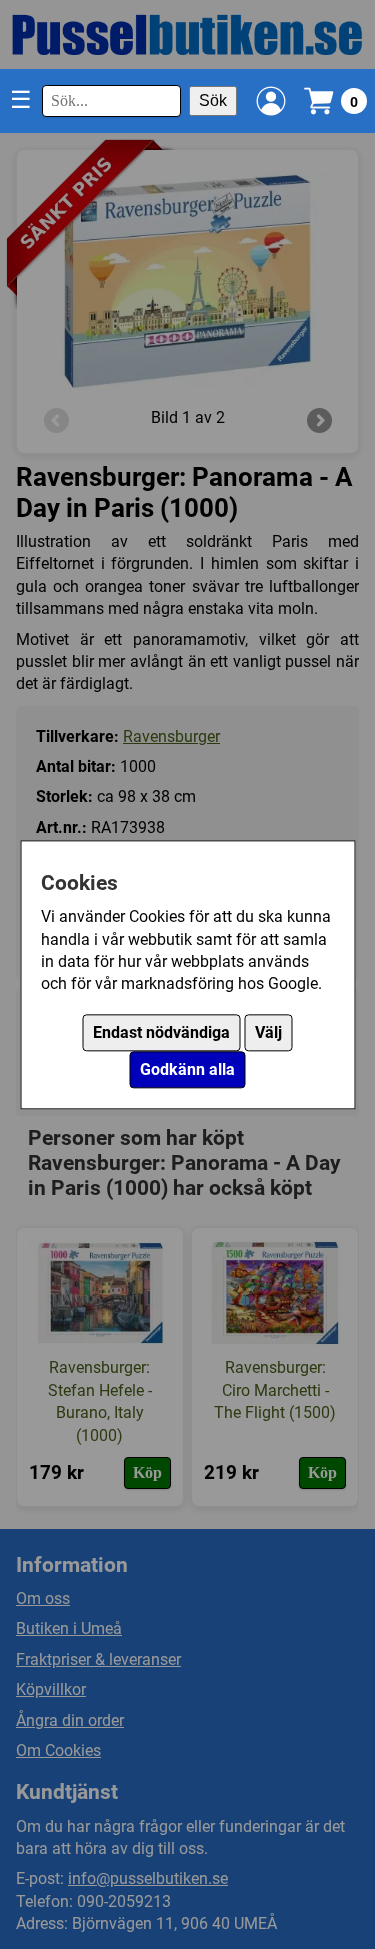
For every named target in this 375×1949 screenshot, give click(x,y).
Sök (213, 100)
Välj (268, 1032)
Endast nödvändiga (161, 1032)
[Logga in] (271, 101)
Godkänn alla (187, 1069)
